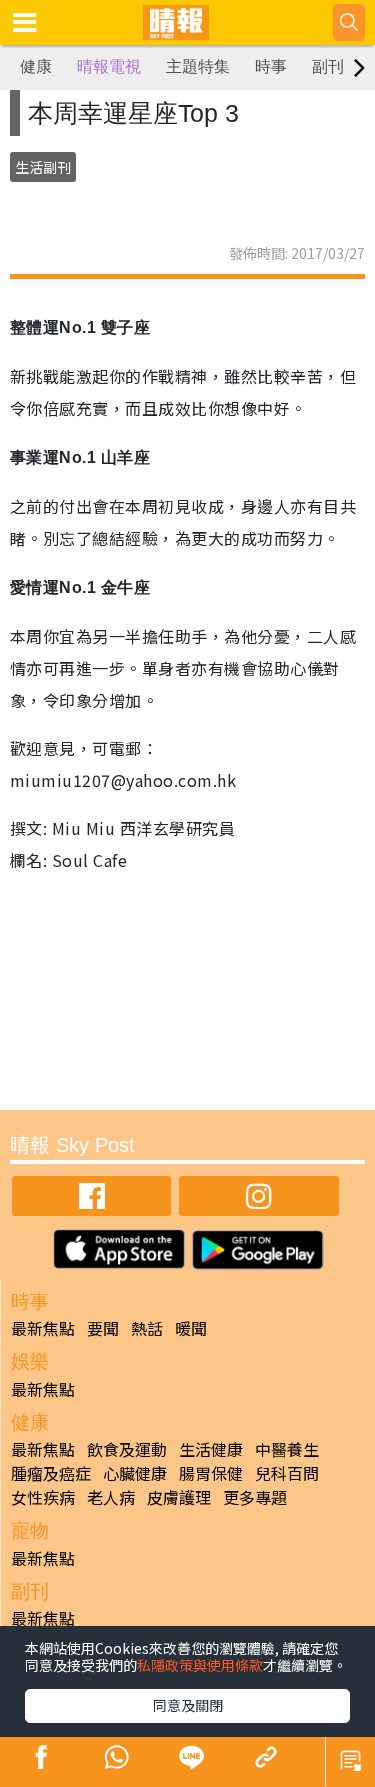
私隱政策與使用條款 (200, 1665)
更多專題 (255, 1497)
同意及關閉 (188, 1705)
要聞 (103, 1328)
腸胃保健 (211, 1473)
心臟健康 (135, 1473)
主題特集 (198, 66)
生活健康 (211, 1449)
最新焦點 (43, 1328)
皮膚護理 (179, 1497)
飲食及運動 (127, 1449)
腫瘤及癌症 (51, 1473)
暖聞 (191, 1328)
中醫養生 (287, 1449)
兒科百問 (287, 1473)
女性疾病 (43, 1497)
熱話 (147, 1328)
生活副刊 (43, 167)
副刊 (328, 66)
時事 (271, 66)
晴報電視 (109, 66)
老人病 (111, 1497)
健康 (36, 66)
